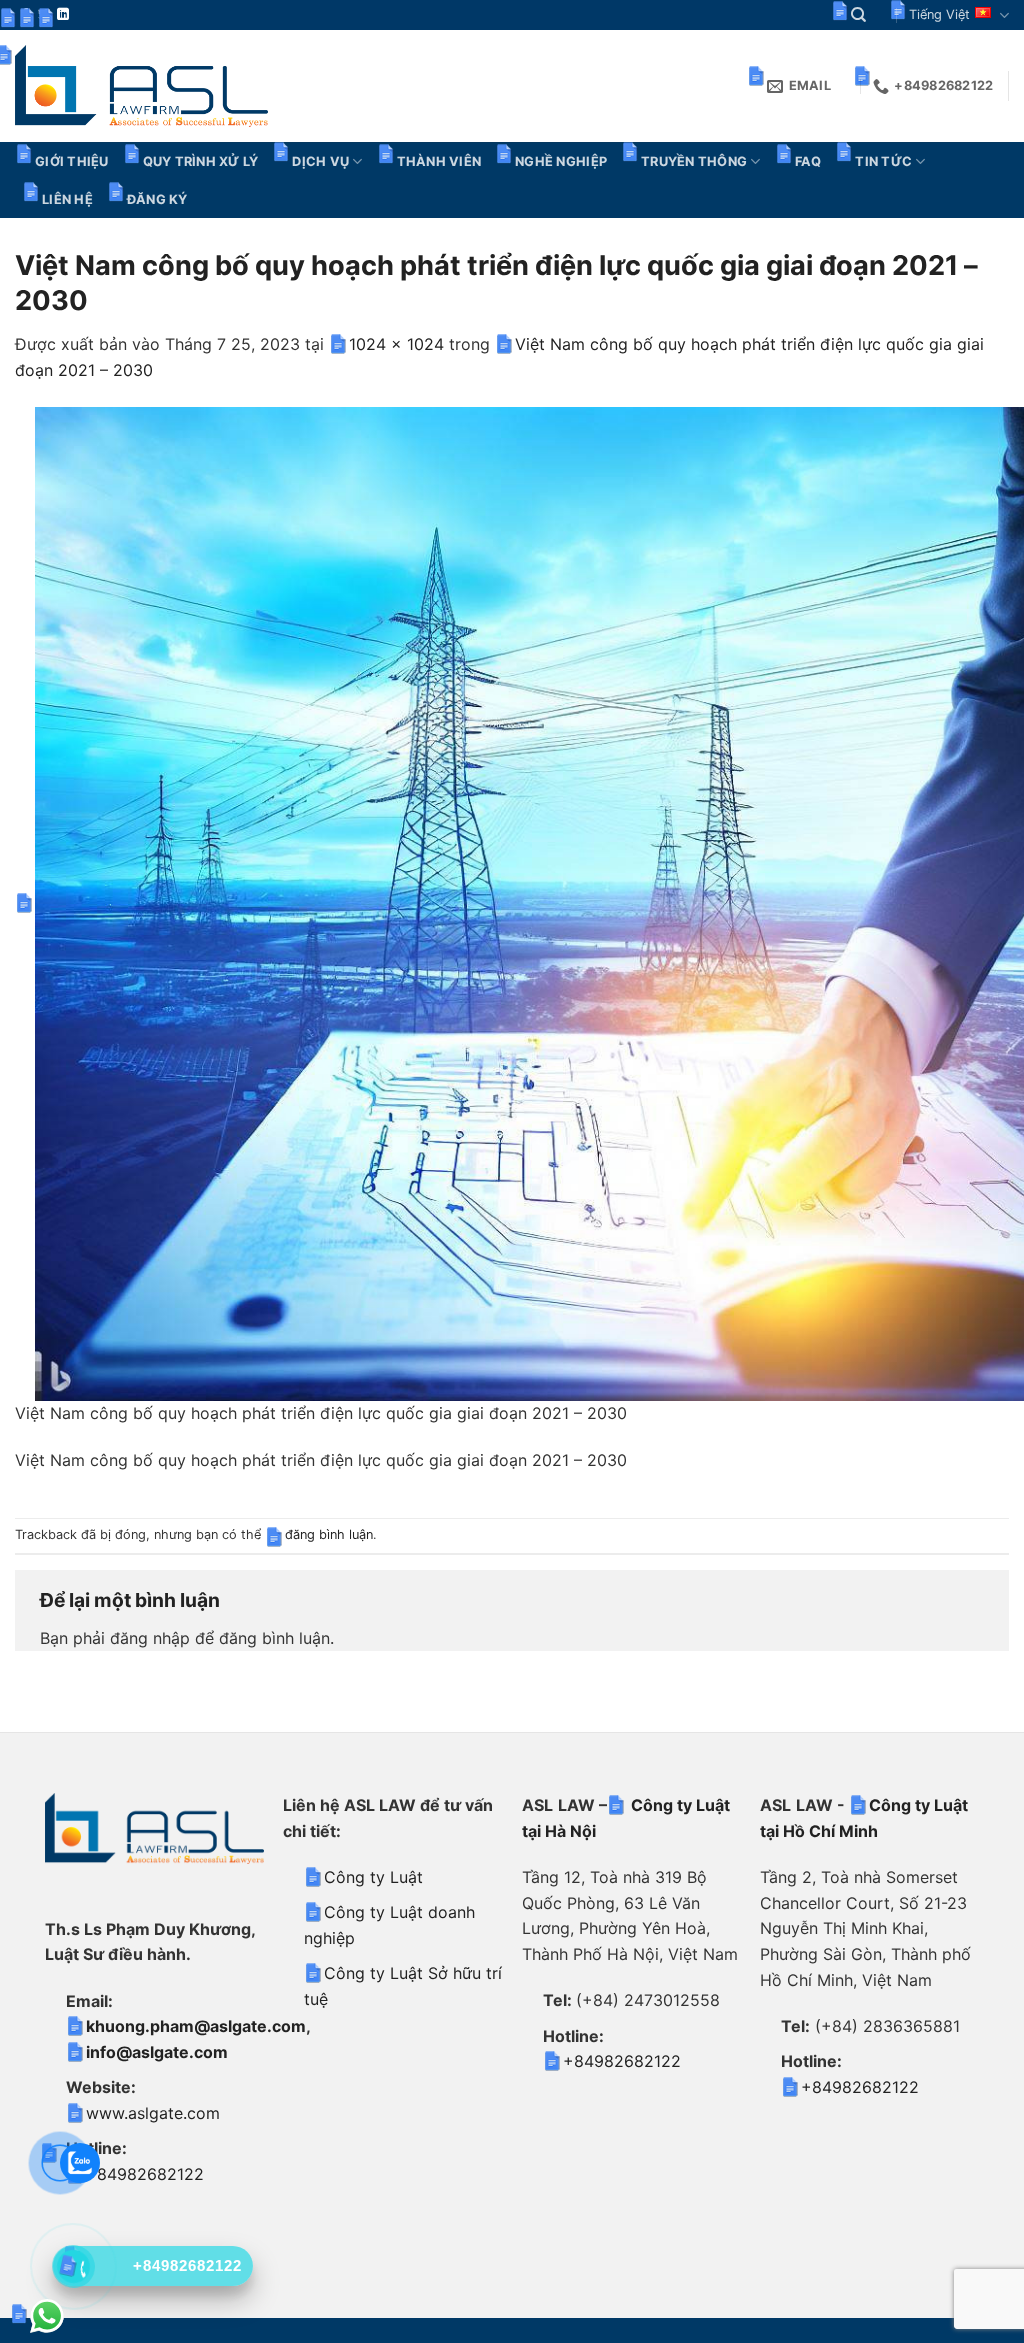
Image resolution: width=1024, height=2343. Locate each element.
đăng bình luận (329, 1534)
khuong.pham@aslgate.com (196, 2026)
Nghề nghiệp (561, 161)
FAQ (808, 161)
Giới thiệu (72, 161)
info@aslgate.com (157, 2052)
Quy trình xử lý (201, 161)
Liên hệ (67, 199)
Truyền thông (694, 161)
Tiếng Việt (939, 14)
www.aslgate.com (153, 2113)
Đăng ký (157, 199)
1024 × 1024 (396, 344)
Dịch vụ (320, 161)
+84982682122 (145, 2174)
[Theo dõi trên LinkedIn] (63, 15)
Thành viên (439, 161)
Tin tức (883, 161)
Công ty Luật (373, 1877)
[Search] (858, 15)
